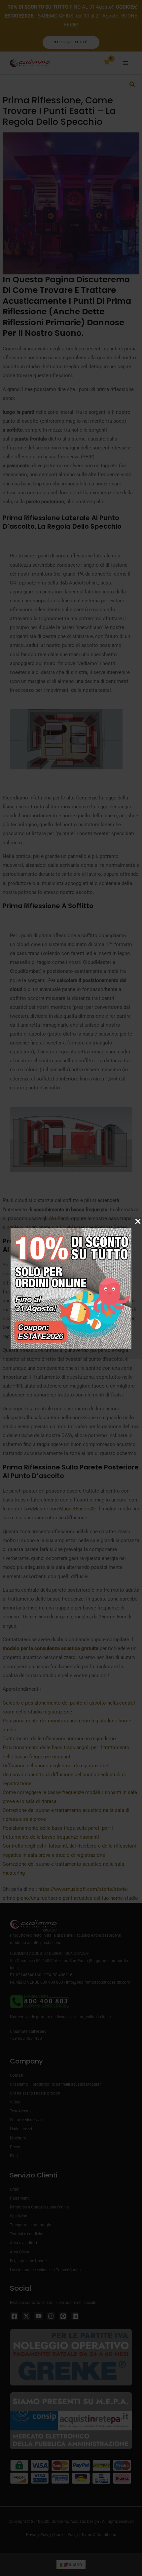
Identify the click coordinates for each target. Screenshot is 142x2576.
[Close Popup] (138, 1222)
